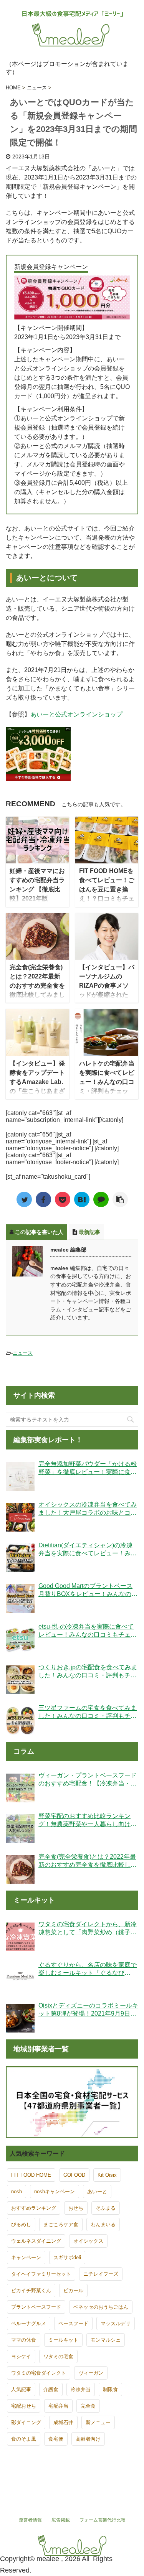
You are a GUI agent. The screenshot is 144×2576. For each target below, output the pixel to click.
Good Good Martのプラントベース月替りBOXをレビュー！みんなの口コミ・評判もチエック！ (88, 1590)
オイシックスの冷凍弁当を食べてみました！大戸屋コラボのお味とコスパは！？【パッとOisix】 (88, 1509)
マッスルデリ (116, 2323)
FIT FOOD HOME (31, 2175)
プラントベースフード (36, 2307)
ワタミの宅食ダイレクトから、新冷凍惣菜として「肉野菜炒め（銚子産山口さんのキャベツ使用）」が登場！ (88, 1929)
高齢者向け (88, 2439)
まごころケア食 (61, 2224)
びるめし (21, 2224)
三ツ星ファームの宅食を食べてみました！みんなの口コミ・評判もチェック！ (88, 1712)
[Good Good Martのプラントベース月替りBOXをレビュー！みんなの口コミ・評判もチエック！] (20, 1598)
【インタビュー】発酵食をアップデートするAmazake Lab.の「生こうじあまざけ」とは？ (37, 1082)
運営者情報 (30, 2520)
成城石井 (63, 2422)
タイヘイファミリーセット (41, 2274)
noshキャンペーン (55, 2191)
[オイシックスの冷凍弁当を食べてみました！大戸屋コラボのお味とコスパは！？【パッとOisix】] (20, 1517)
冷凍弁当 (81, 2389)
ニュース (23, 1353)
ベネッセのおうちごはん (101, 2307)
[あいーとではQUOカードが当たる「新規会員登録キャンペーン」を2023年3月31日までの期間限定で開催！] (82, 1199)
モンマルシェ (106, 2340)
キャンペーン (26, 2257)
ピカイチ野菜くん (31, 2290)
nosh (17, 2191)
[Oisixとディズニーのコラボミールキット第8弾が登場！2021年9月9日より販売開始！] (20, 2018)
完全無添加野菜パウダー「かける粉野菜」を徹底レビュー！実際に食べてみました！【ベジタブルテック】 (88, 1468)
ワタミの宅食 (58, 2356)
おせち (76, 2208)
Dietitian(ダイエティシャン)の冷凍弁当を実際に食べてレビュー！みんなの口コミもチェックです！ (88, 1550)
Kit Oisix (107, 2175)
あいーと (97, 2191)
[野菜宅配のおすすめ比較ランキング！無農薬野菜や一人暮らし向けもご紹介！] (20, 1829)
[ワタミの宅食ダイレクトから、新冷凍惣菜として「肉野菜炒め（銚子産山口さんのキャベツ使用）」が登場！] (20, 1937)
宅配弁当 (58, 2406)
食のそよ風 (24, 2439)
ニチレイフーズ (101, 2274)
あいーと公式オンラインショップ (76, 714)
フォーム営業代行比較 (103, 2520)
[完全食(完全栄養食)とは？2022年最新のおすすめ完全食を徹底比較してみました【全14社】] (20, 1869)
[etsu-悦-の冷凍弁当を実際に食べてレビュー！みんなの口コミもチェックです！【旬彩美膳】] (20, 1639)
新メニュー (98, 2422)
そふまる (106, 2208)
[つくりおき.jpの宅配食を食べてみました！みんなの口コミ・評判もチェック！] (20, 1680)
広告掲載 (61, 2520)
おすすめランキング (34, 2208)
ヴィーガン (91, 2373)
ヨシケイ (21, 2356)
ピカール (73, 2290)
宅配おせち (24, 2406)
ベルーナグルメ (29, 2323)
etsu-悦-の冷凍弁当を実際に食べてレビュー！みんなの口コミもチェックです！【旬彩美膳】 (88, 1631)
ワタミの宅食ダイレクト (39, 2373)
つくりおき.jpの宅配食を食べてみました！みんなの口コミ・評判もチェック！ (88, 1672)
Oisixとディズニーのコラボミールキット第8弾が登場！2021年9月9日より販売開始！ (88, 2010)
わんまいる (103, 2224)
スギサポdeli (67, 2257)
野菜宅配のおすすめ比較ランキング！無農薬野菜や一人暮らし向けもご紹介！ (88, 1821)
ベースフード (73, 2323)
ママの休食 (24, 2340)
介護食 (51, 2389)
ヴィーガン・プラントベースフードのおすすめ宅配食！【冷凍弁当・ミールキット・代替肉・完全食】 (88, 1780)
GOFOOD (74, 2175)
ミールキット (63, 2340)
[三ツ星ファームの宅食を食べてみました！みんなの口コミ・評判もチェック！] (20, 1720)
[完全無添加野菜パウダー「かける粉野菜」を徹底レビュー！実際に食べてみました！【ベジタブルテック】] (20, 1477)
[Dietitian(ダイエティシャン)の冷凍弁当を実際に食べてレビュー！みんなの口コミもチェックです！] (20, 1558)
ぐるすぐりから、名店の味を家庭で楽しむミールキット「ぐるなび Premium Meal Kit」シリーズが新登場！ (88, 1969)
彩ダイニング (26, 2422)
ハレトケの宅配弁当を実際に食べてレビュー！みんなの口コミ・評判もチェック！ (107, 1082)
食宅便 (56, 2439)
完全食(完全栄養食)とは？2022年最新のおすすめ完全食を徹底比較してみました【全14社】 (37, 986)
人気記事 (21, 2389)
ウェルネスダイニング (36, 2241)
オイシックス (88, 2241)
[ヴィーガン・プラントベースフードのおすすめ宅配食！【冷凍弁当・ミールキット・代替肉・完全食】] (20, 1788)
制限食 (110, 2389)
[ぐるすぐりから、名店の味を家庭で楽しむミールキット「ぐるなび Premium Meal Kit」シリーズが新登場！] (20, 1977)
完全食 (88, 2406)
